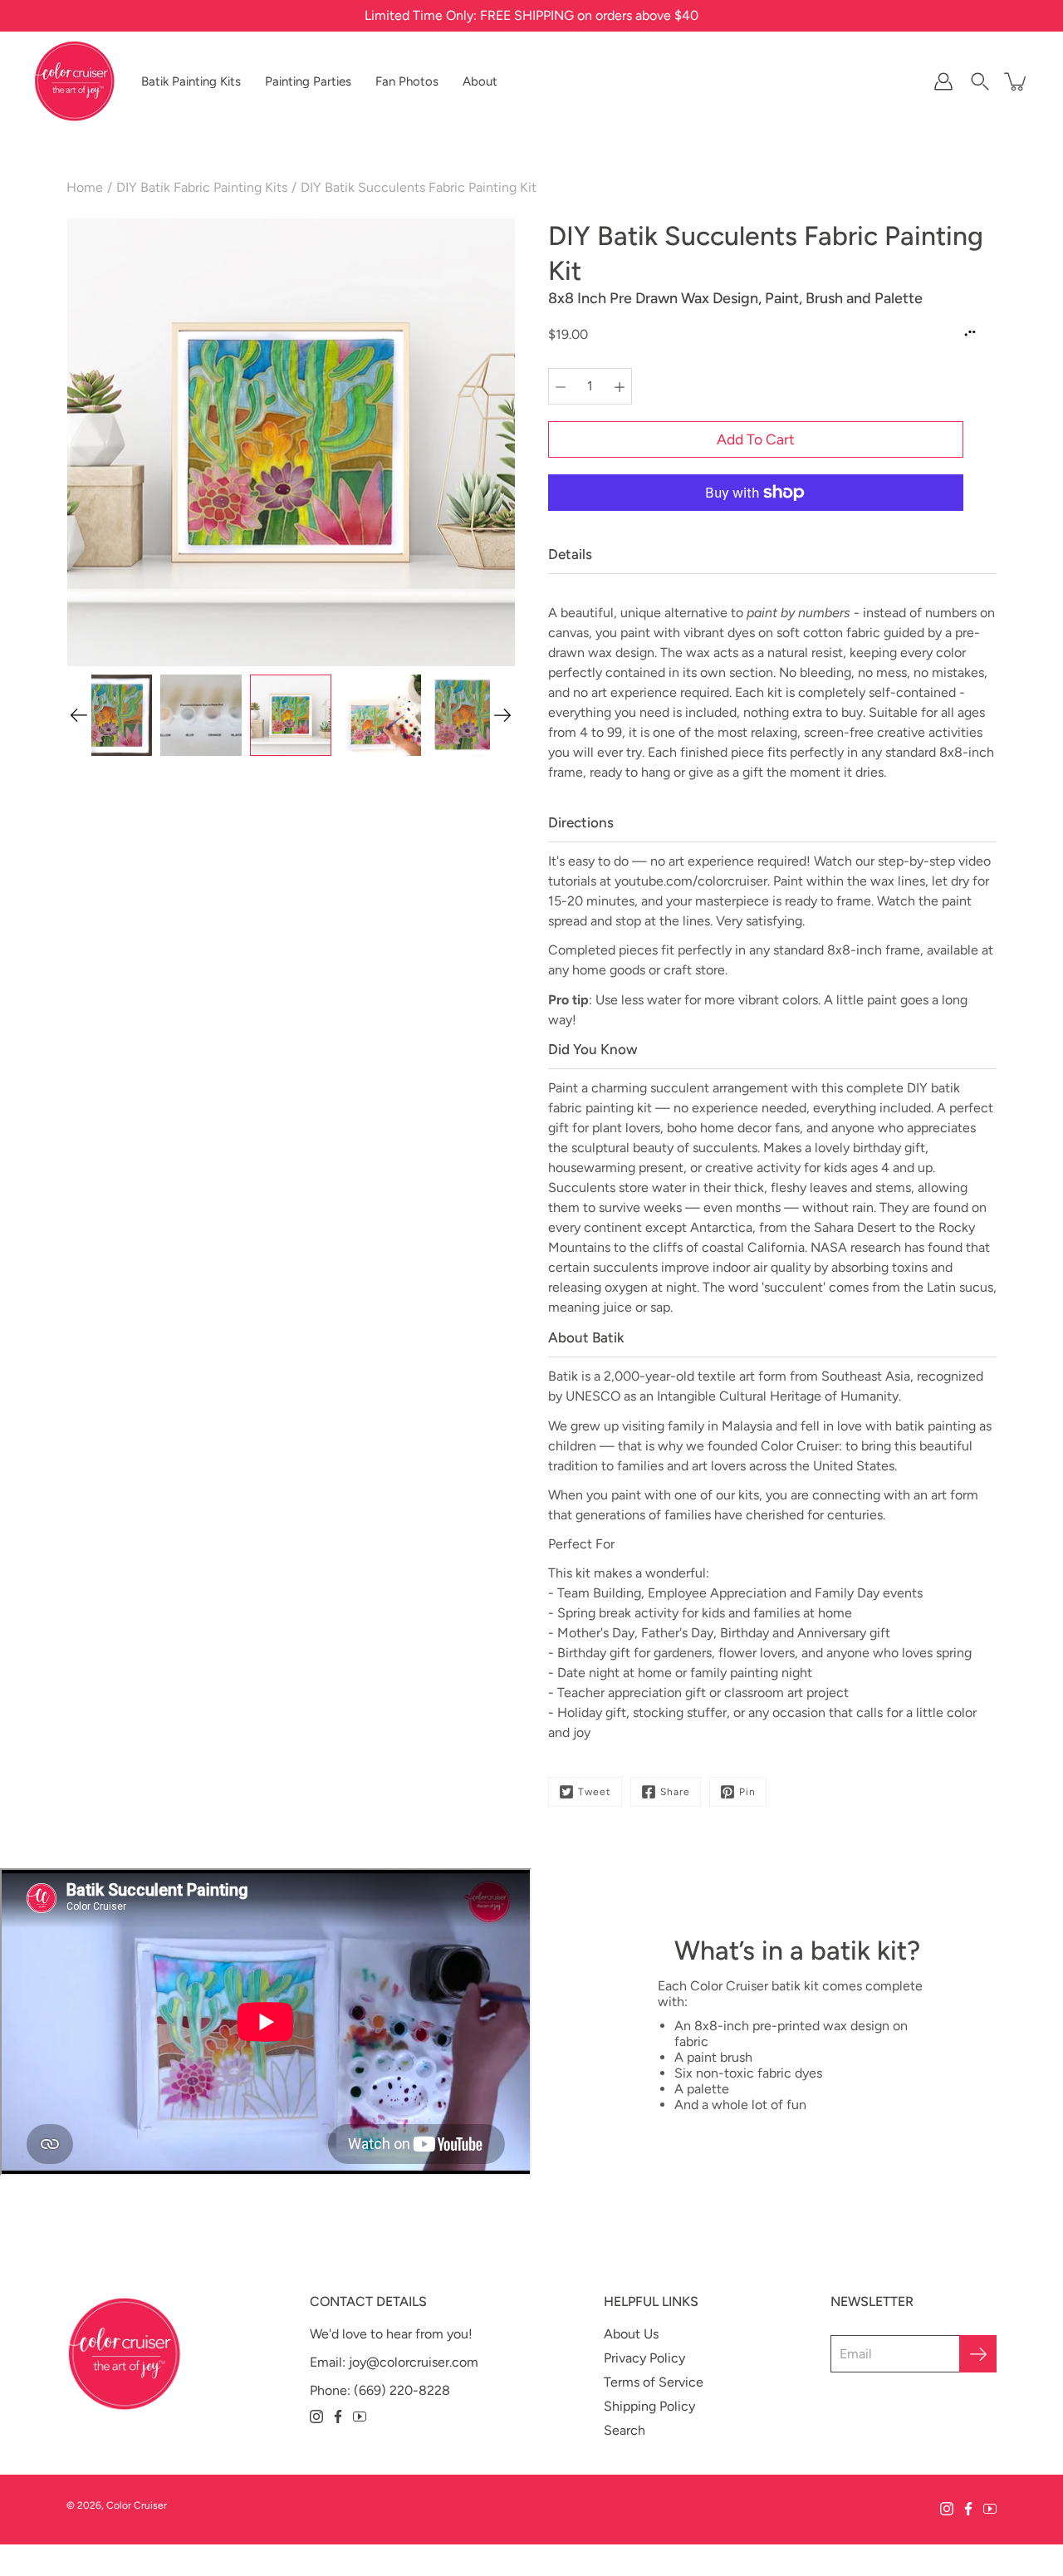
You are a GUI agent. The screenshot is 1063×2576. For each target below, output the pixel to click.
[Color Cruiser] (75, 81)
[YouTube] (360, 2417)
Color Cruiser (137, 2505)
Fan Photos (407, 81)
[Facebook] (338, 2417)
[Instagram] (316, 2417)
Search (625, 2430)
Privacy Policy (644, 2358)
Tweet (595, 1792)
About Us (631, 2334)
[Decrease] (561, 386)
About (480, 81)
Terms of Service (654, 2382)
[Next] (502, 715)
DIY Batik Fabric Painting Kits (202, 187)
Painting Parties (308, 81)
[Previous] (79, 715)
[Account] (943, 81)
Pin (747, 1792)
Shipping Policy (649, 2406)
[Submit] (978, 2354)
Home (85, 187)
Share (675, 1792)
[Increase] (620, 386)
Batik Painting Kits (191, 81)
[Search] (980, 81)
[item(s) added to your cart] (1016, 81)
